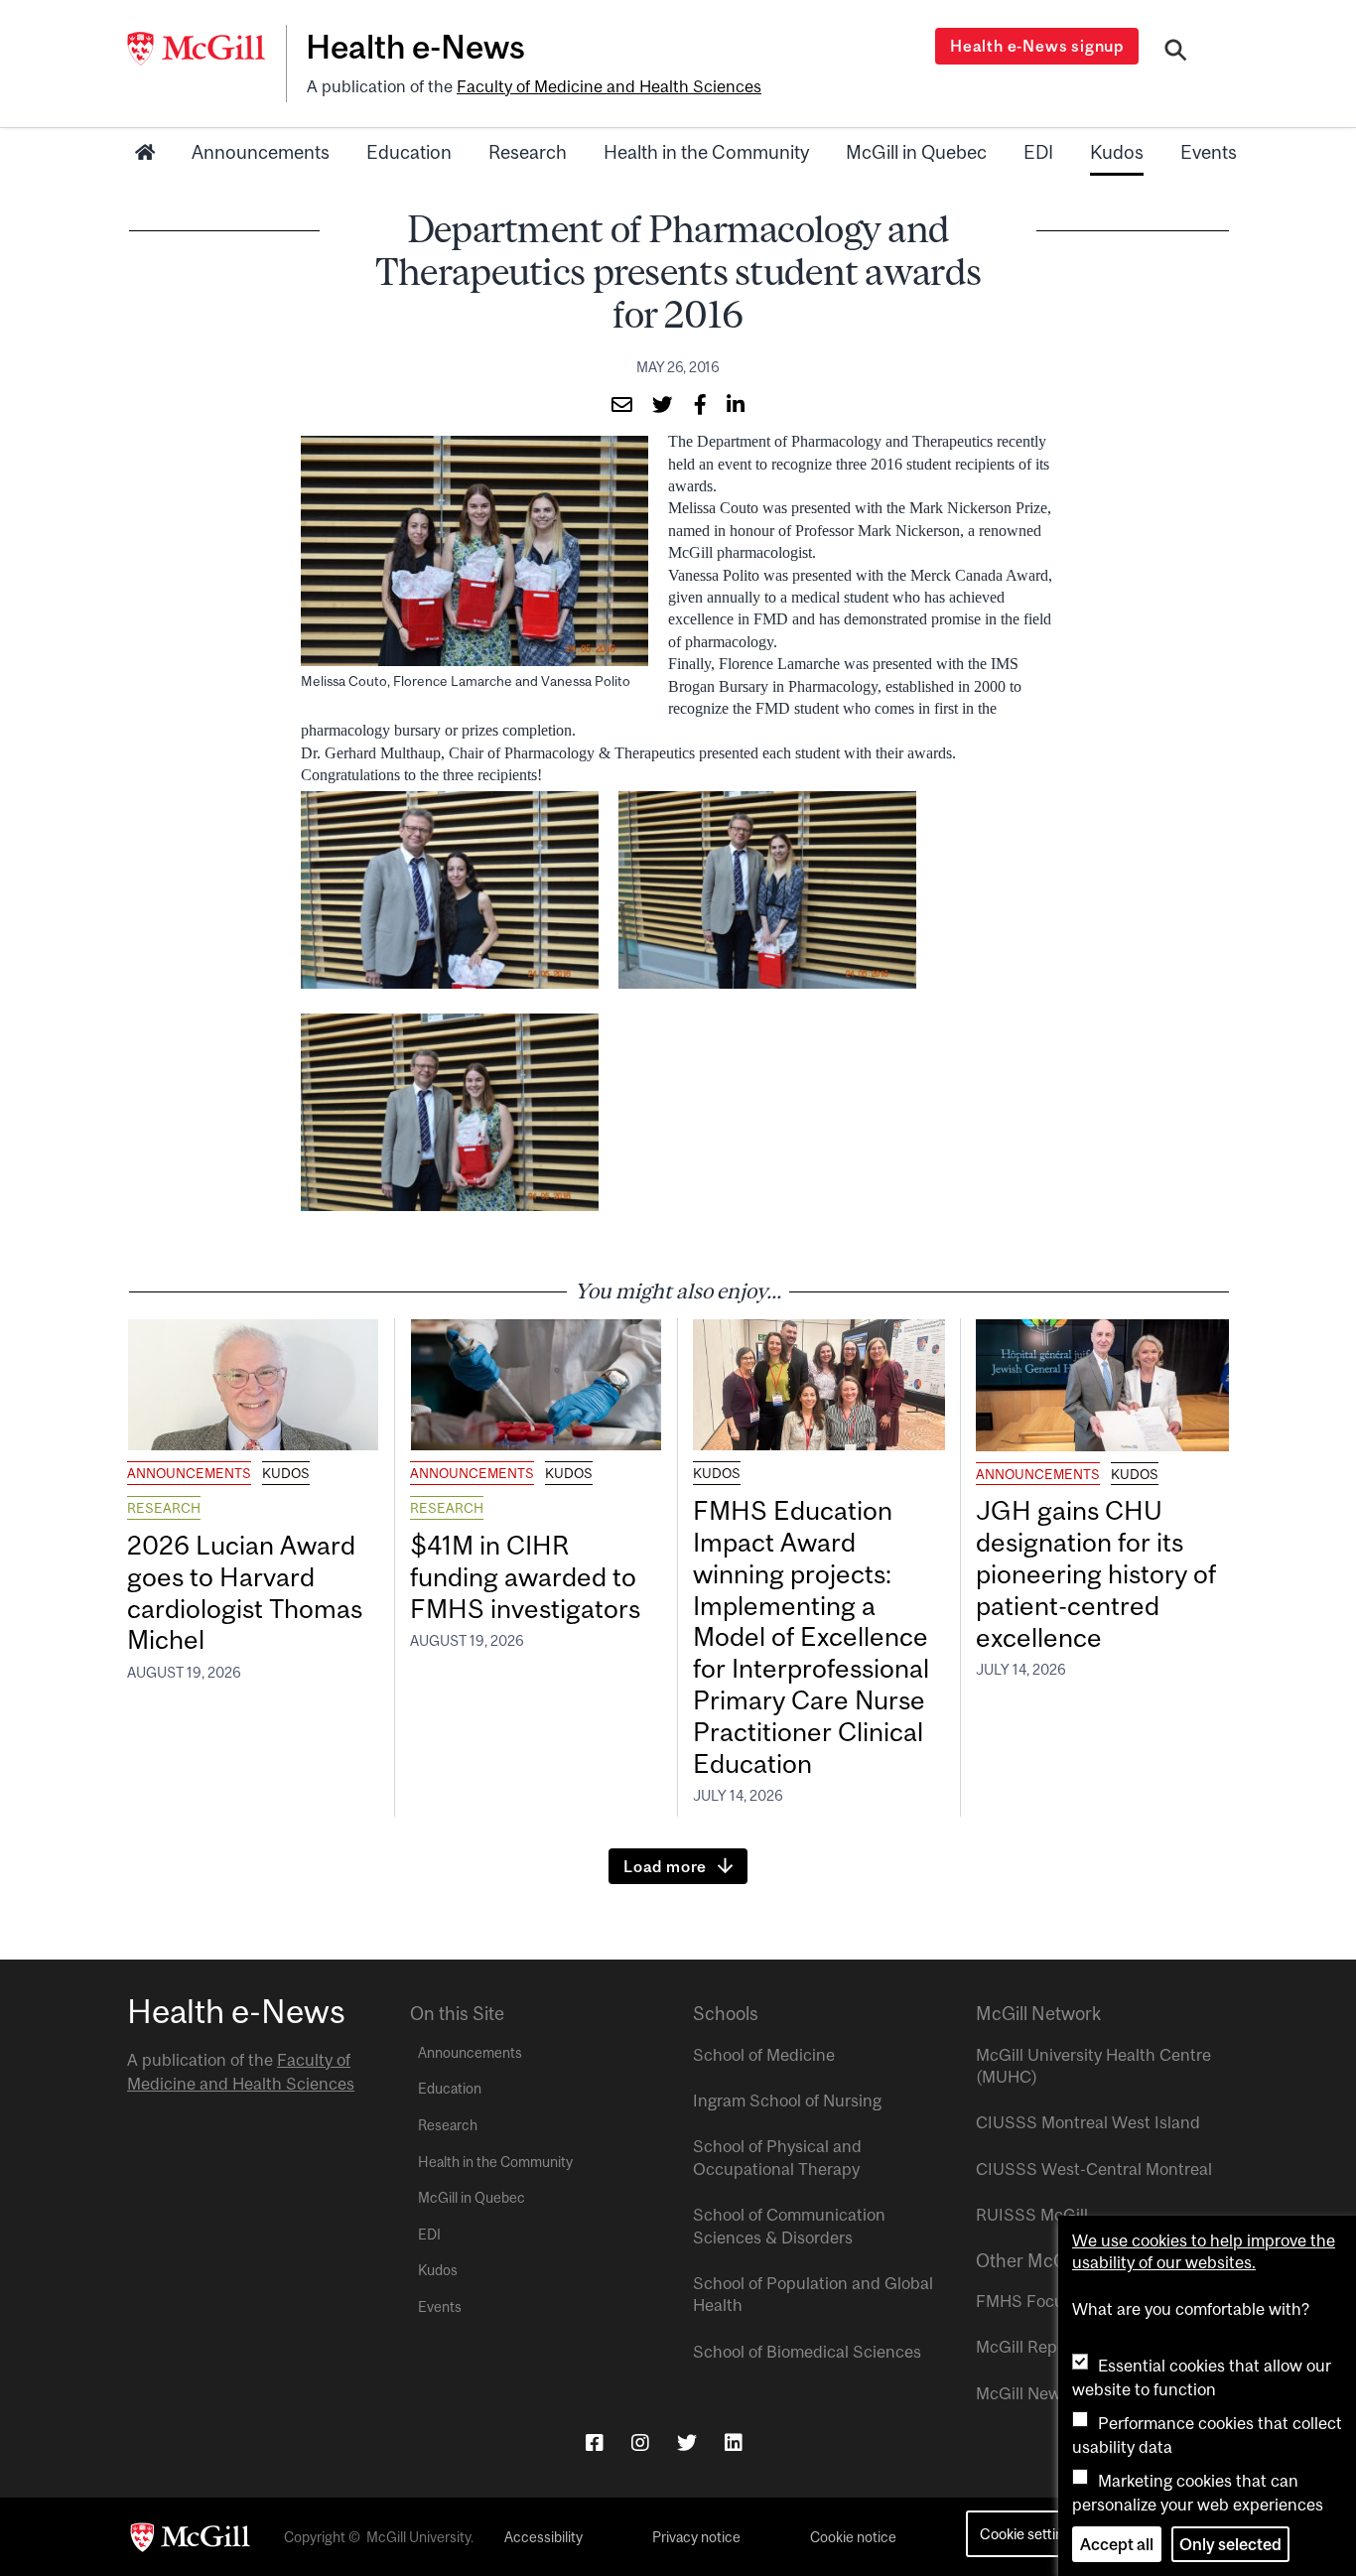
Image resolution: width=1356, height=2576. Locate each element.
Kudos (1117, 152)
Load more (665, 1866)
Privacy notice (696, 2537)
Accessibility (543, 2537)
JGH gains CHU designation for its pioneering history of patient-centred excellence (1096, 1573)
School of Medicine (764, 2055)
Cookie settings (1029, 2534)
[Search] (1176, 53)
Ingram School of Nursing (787, 2101)
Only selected (1230, 2544)
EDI (1038, 152)
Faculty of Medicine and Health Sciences (609, 86)
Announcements (261, 152)
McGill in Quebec (916, 152)
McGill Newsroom (1041, 2393)
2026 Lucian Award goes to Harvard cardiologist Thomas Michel (245, 1593)
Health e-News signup (1037, 46)
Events (1209, 152)
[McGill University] (206, 49)
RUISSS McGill (1032, 2215)
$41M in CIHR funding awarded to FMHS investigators (528, 1577)
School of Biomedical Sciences (807, 2352)
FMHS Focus (1024, 2301)
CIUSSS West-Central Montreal (1094, 2169)
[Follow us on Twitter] (687, 2442)
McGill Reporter (1034, 2347)
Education (409, 152)
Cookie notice (853, 2537)
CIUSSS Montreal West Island (1088, 2122)
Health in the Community (706, 152)
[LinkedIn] (734, 2442)
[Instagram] (640, 2442)
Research (528, 152)
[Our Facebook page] (595, 2442)
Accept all (1117, 2544)
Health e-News (415, 47)
